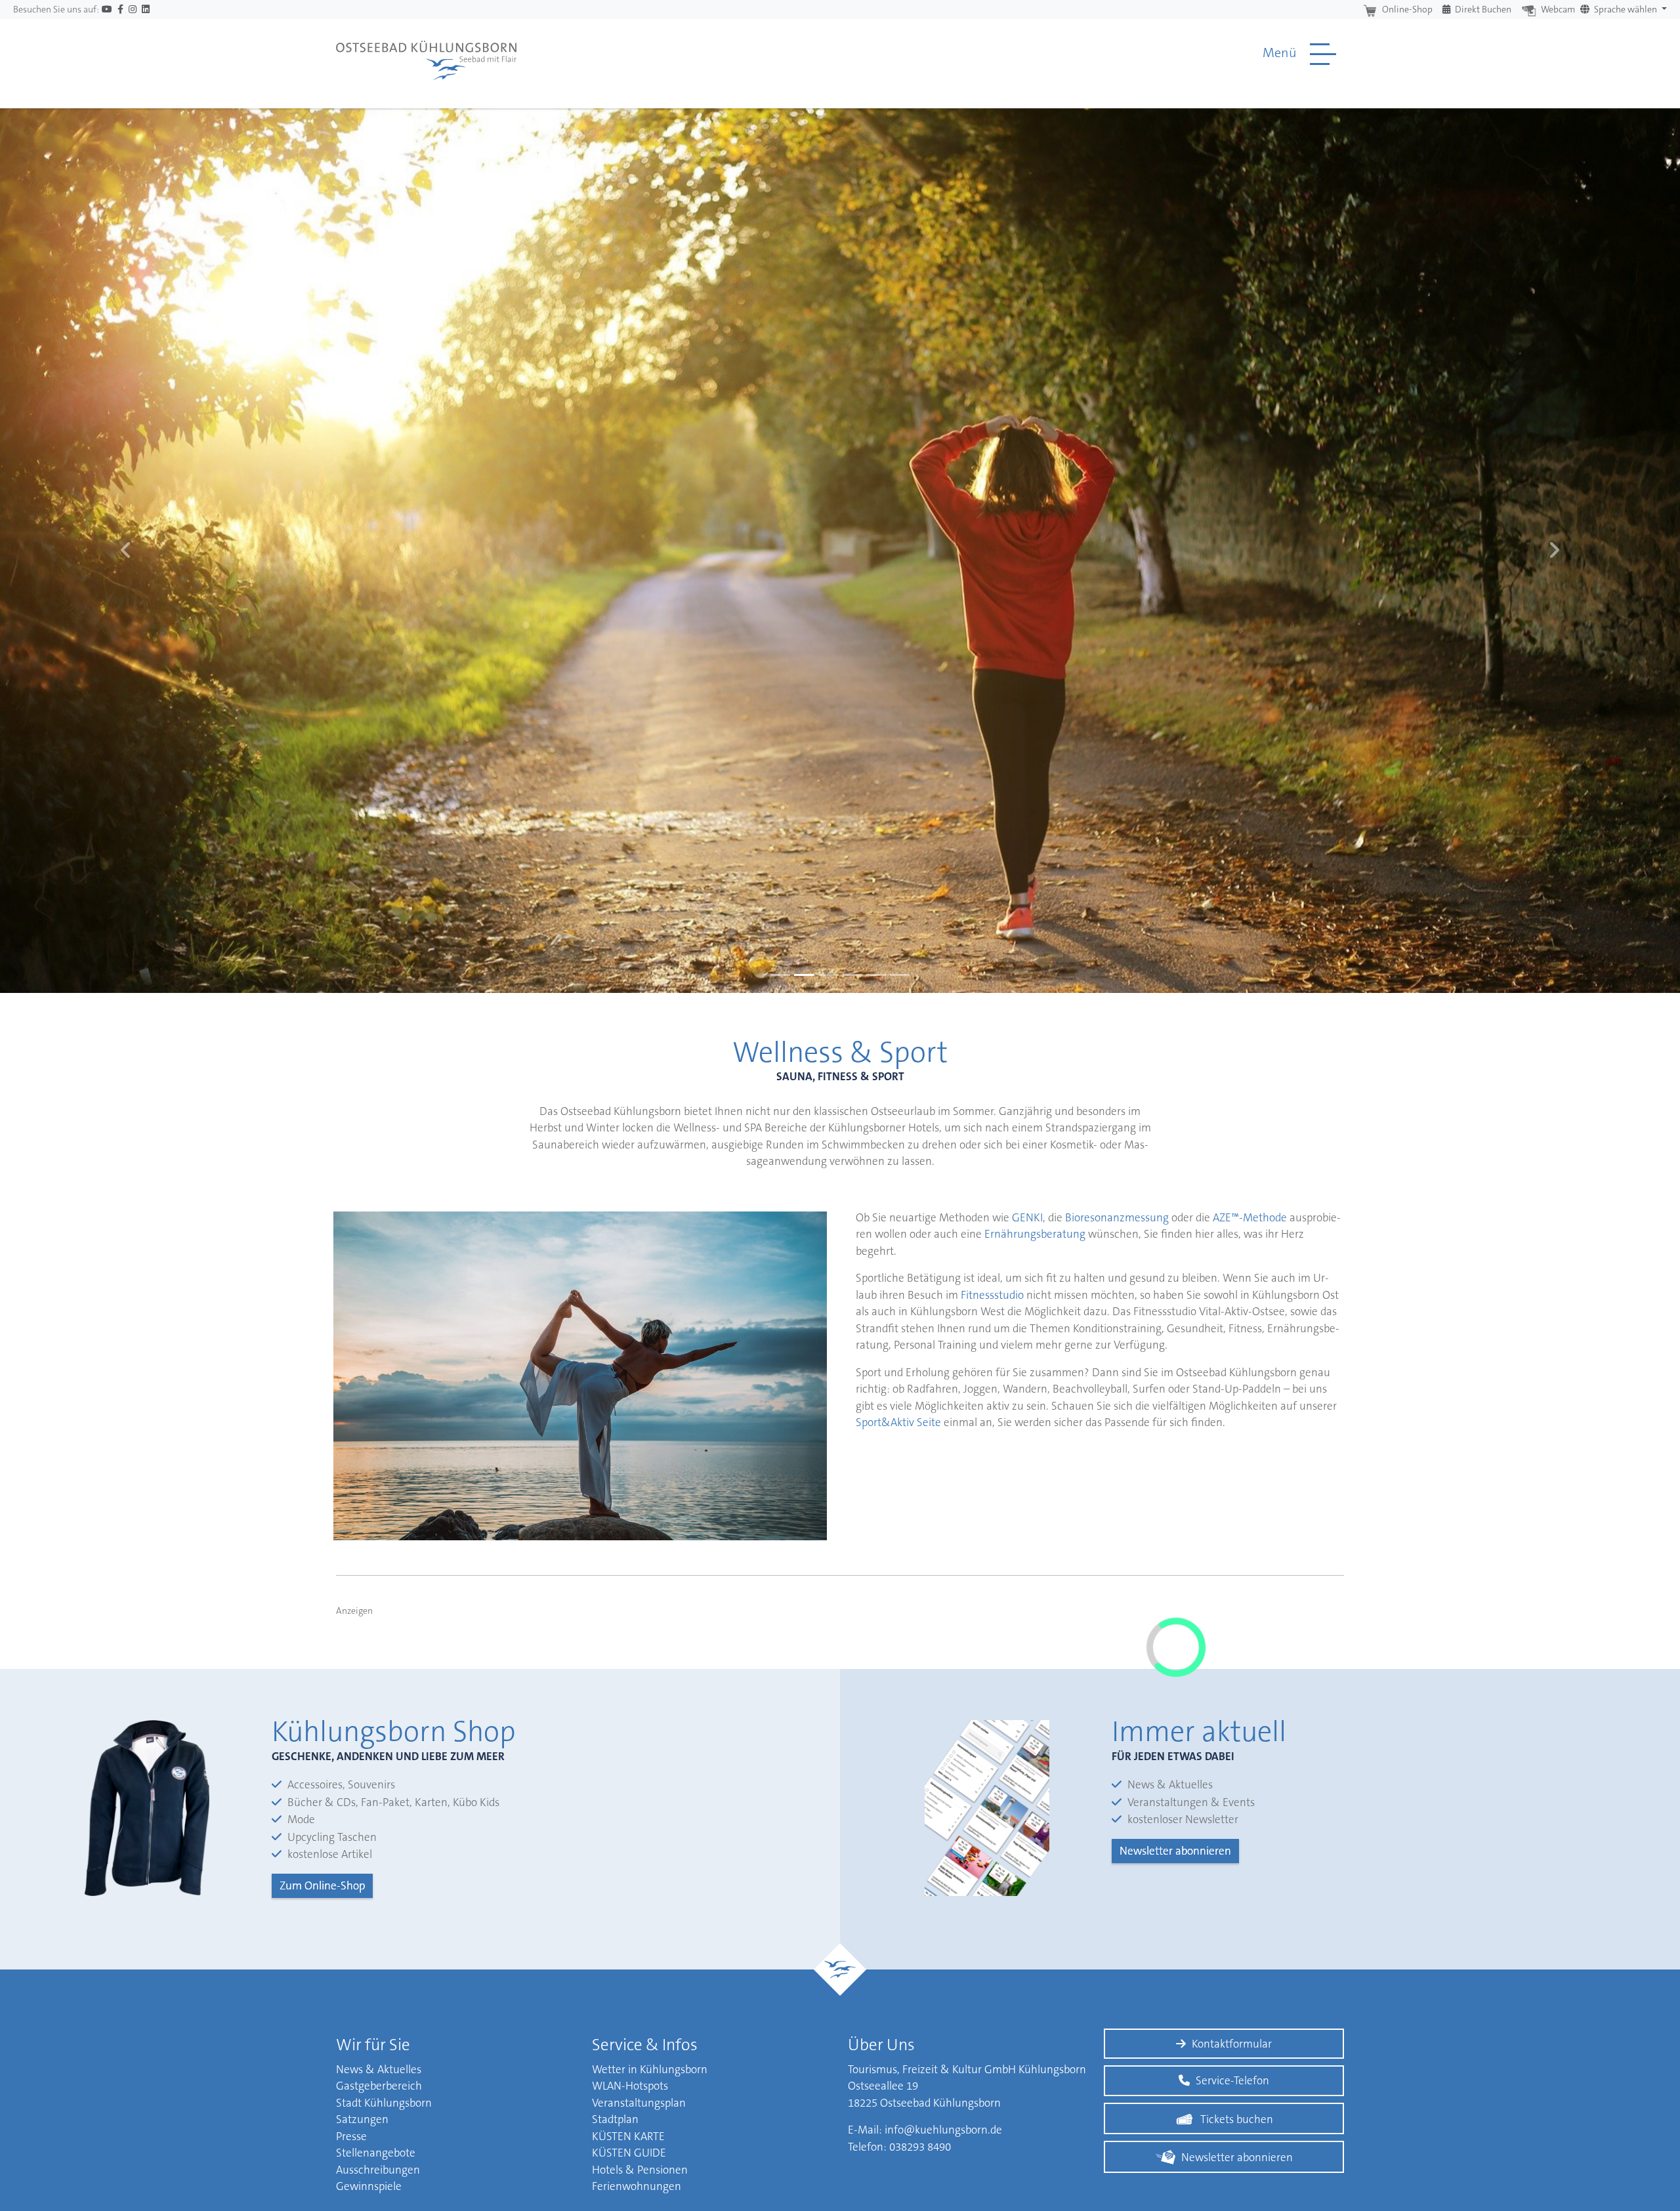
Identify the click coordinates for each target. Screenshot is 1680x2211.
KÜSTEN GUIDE (629, 2153)
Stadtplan (615, 2119)
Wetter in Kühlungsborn (650, 2069)
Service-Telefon (1232, 2080)
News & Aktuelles (379, 2069)
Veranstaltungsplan (639, 2103)
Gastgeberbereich (379, 2086)
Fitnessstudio (994, 1295)
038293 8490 (920, 2147)
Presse (351, 2136)
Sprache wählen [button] (1626, 9)
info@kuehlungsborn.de (943, 2130)
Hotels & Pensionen (640, 2170)
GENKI (1027, 1217)
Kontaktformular (1232, 2044)
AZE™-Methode (1250, 1217)
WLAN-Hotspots (630, 2086)
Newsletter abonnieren (1175, 1851)
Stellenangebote (376, 2153)
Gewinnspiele (369, 2186)
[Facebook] (120, 10)
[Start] (426, 54)
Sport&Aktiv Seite (898, 1422)
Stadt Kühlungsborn (384, 2103)
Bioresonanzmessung (1117, 1217)
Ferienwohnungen (637, 2186)
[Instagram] (133, 10)
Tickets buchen (1237, 2119)
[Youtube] (107, 10)
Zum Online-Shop (322, 1885)
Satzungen (362, 2119)
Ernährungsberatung (1035, 1234)
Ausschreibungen (378, 2170)
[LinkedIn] (146, 10)
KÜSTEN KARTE (628, 2136)
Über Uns (881, 2045)
